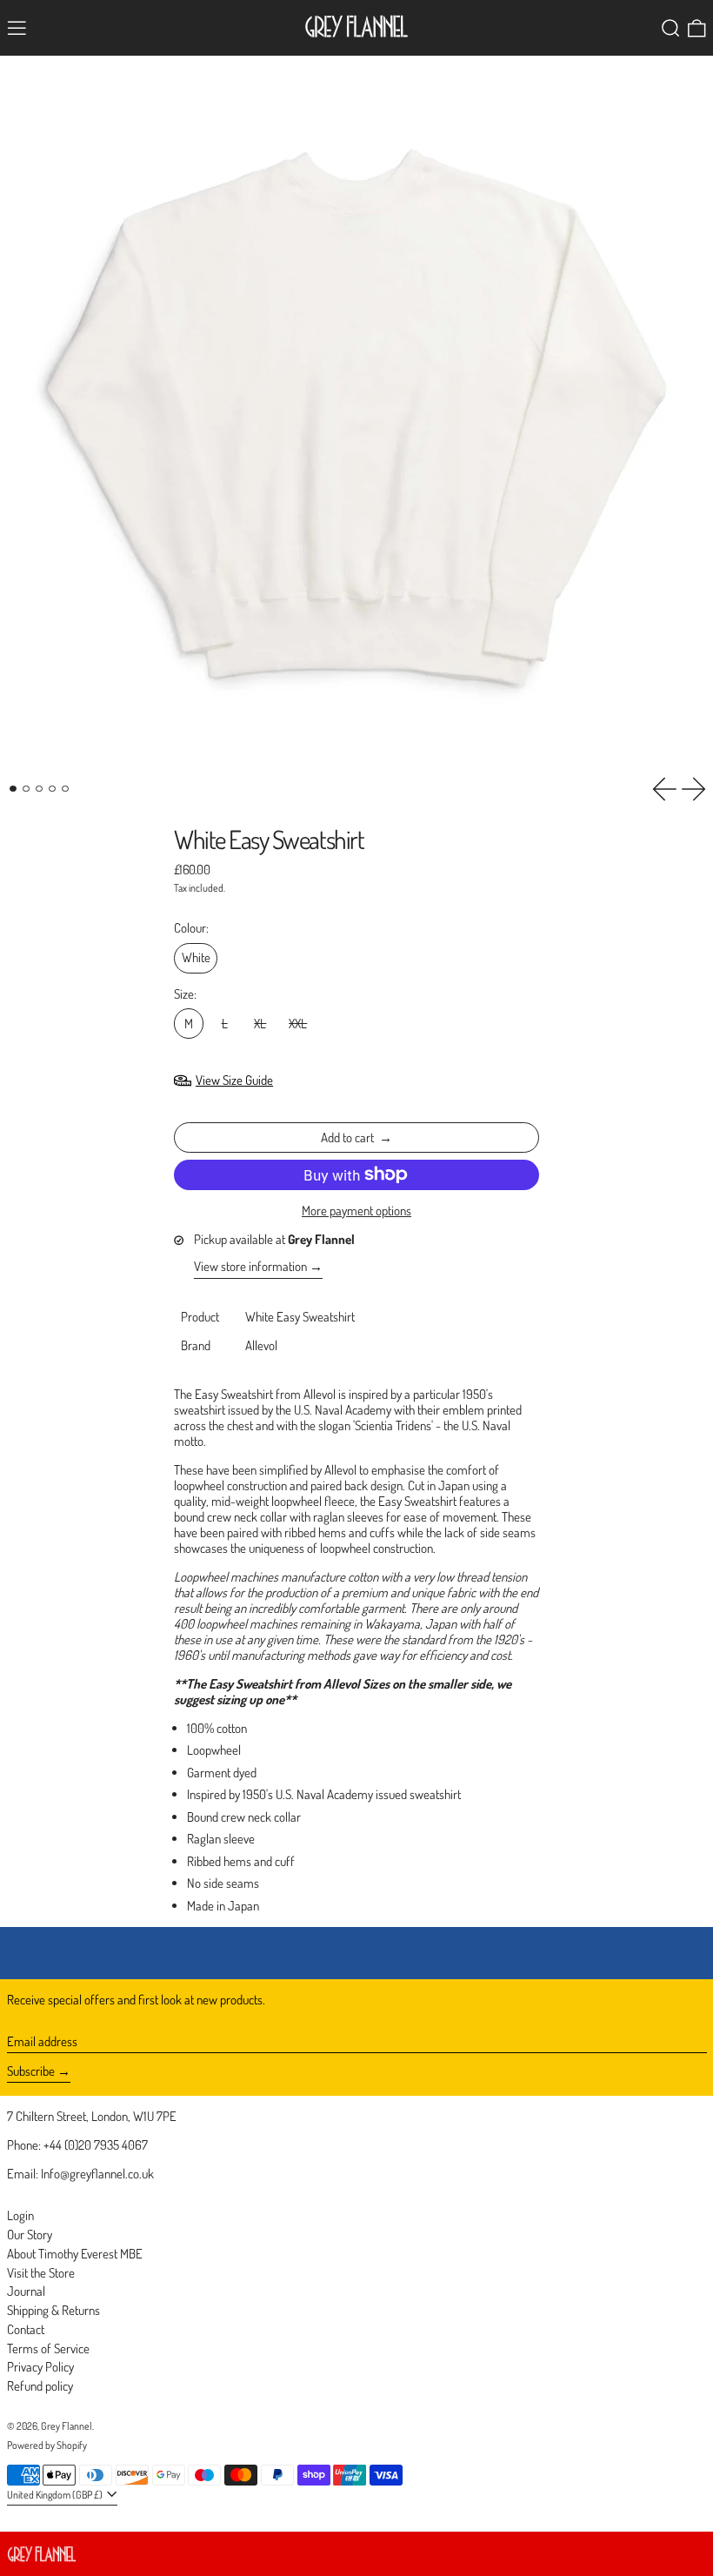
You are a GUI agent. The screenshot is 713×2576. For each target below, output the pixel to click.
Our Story (30, 2235)
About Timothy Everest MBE (75, 2254)
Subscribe (31, 2071)
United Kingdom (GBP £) (56, 2495)
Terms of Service (48, 2349)
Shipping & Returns (53, 2310)
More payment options (356, 1211)
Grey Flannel (67, 2426)
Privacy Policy (40, 2367)
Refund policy (40, 2386)
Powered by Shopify (47, 2445)
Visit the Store (41, 2273)
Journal (26, 2291)
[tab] (13, 789)
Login (20, 2215)
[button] (671, 28)
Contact (26, 2329)
